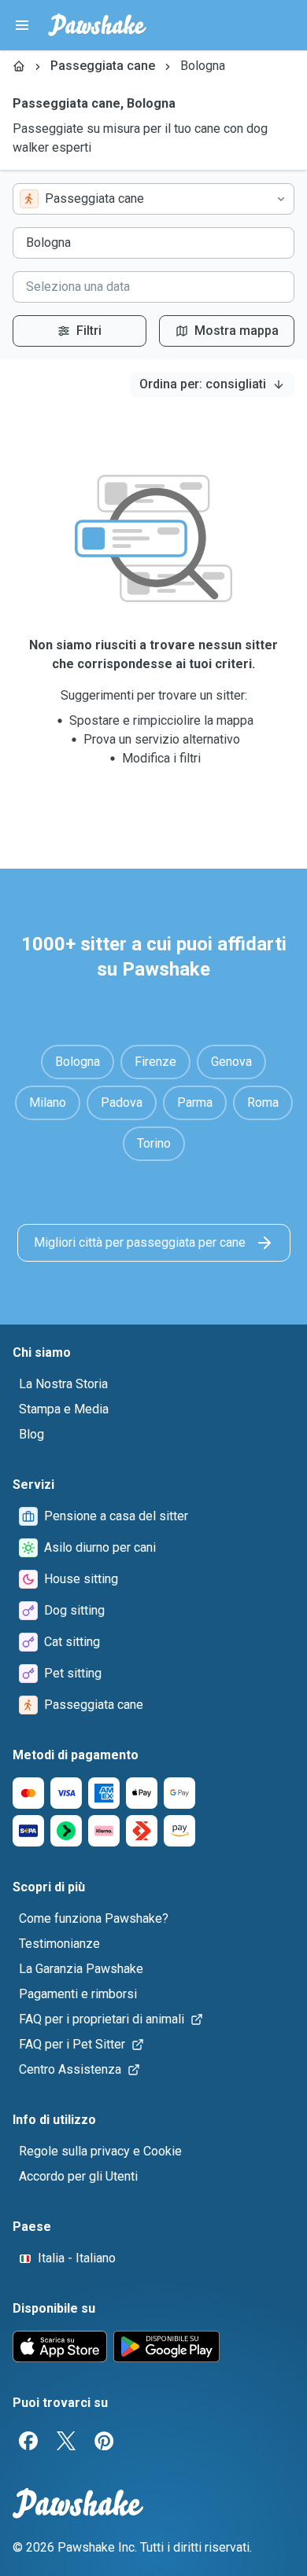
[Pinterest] (104, 2441)
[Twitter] (66, 2441)
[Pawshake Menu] (22, 25)
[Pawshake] (97, 25)
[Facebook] (28, 2441)
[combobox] (153, 199)
